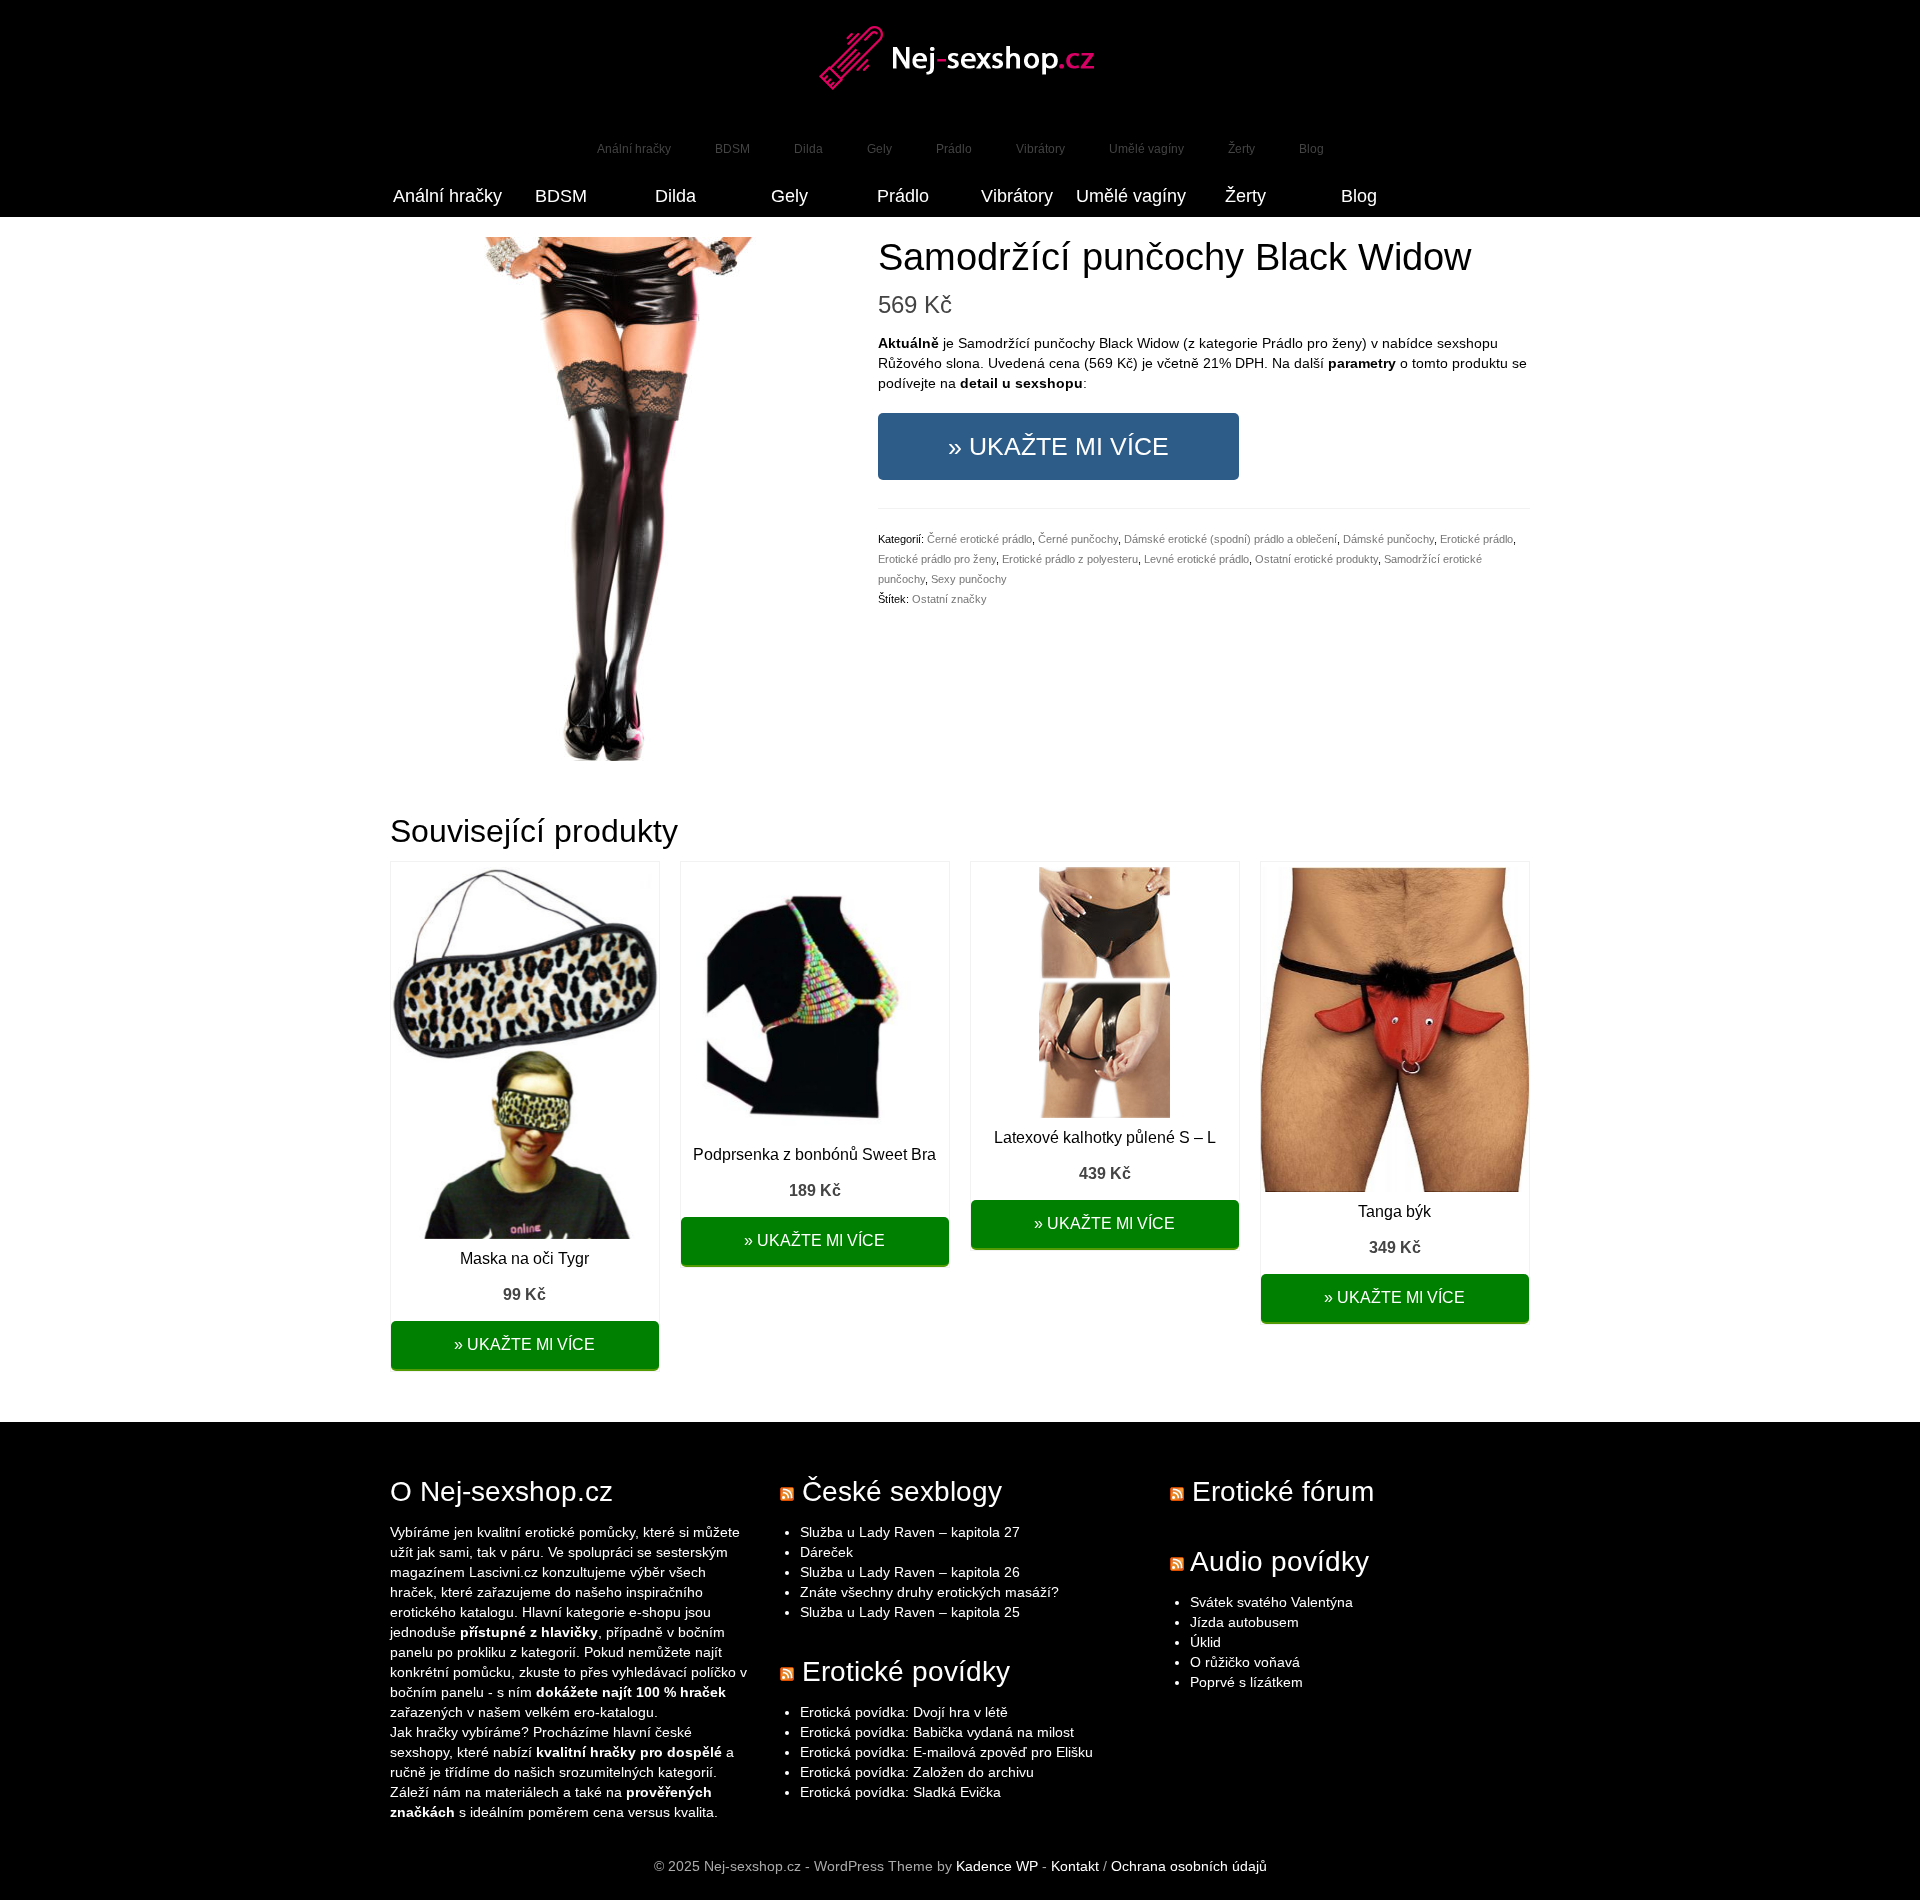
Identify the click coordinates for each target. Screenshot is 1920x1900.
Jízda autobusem (1244, 1622)
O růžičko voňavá (1245, 1662)
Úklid (1205, 1642)
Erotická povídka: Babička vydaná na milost (937, 1732)
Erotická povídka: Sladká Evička (900, 1792)
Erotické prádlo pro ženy (937, 559)
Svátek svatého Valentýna (1271, 1602)
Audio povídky (1279, 1561)
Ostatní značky (949, 599)
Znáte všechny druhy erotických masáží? (931, 1592)
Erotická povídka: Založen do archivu (917, 1772)
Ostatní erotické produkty (1316, 559)
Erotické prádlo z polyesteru (1070, 559)
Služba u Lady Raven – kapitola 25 (910, 1612)
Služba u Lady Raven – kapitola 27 (910, 1532)
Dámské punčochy (1388, 539)
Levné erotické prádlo (1196, 559)
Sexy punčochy (969, 579)
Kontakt (1075, 1866)
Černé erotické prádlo (979, 539)
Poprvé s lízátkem (1246, 1682)
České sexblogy (902, 1491)
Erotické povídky (906, 1671)
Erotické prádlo (1476, 539)
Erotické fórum (1283, 1491)
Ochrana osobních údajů (1189, 1866)
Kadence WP (997, 1866)
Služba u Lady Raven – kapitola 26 (910, 1572)
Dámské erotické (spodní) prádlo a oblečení (1230, 539)
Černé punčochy (1078, 539)
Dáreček (826, 1552)
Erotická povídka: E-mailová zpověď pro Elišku (946, 1752)
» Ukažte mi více (1058, 446)
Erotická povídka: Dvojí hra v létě (904, 1712)
